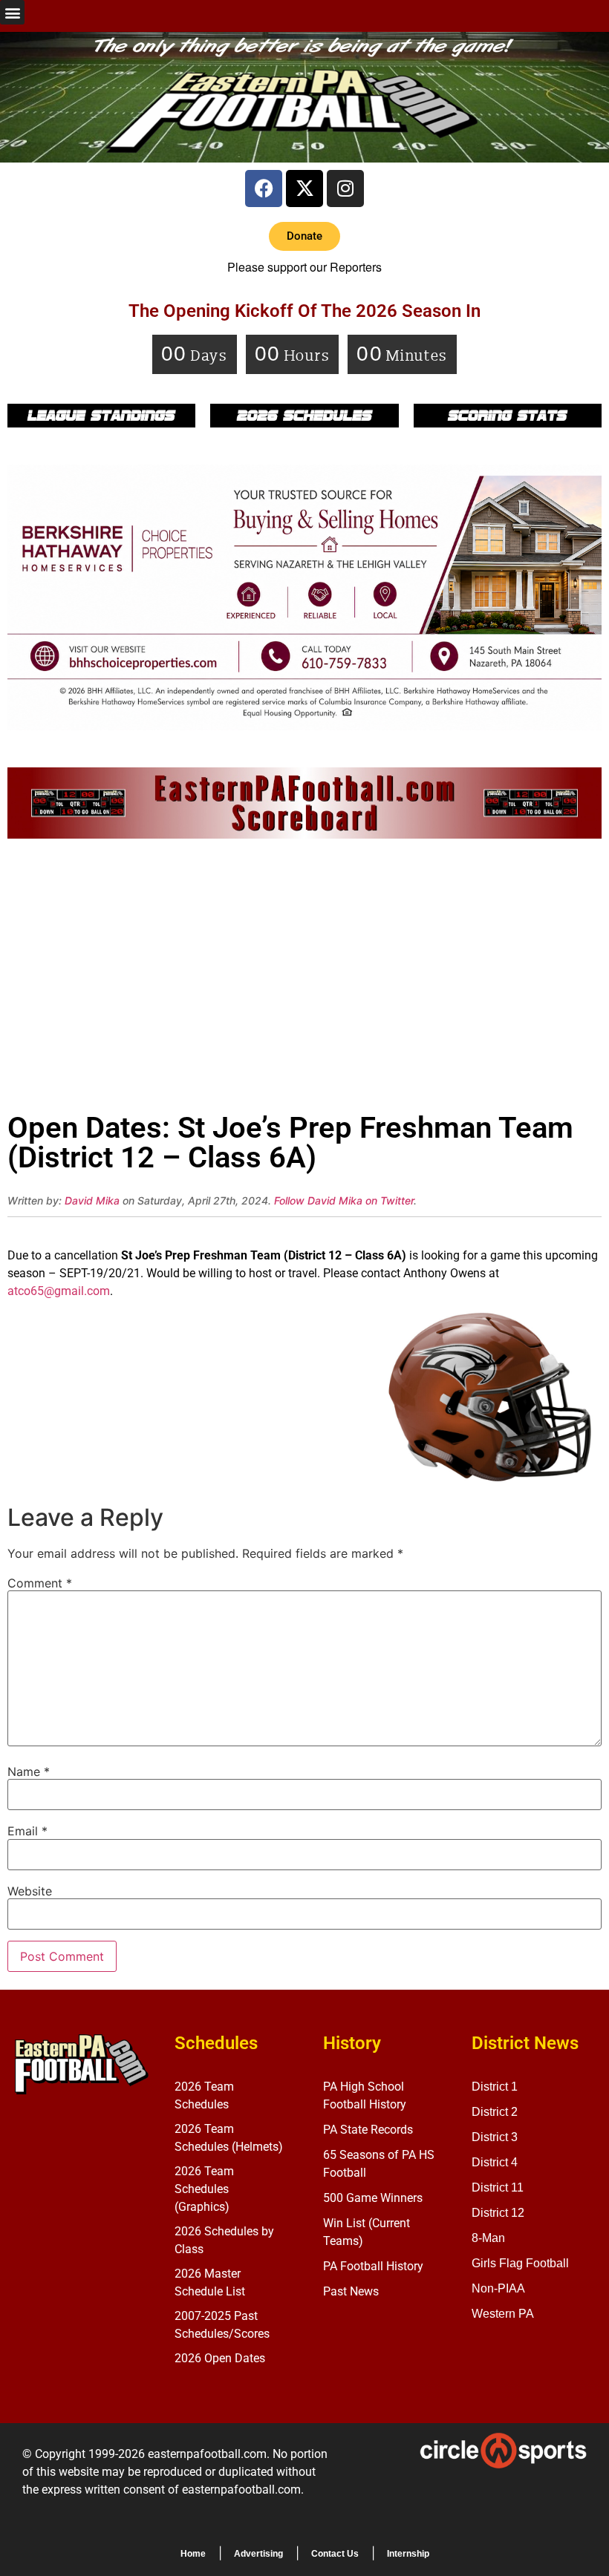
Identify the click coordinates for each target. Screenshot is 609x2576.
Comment (40, 1583)
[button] (12, 12)
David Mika (92, 1200)
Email (27, 1831)
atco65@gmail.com (59, 1291)
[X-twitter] (304, 189)
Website (30, 1891)
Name (29, 1772)
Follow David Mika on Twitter (344, 1200)
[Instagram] (345, 189)
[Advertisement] (304, 980)
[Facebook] (264, 189)
